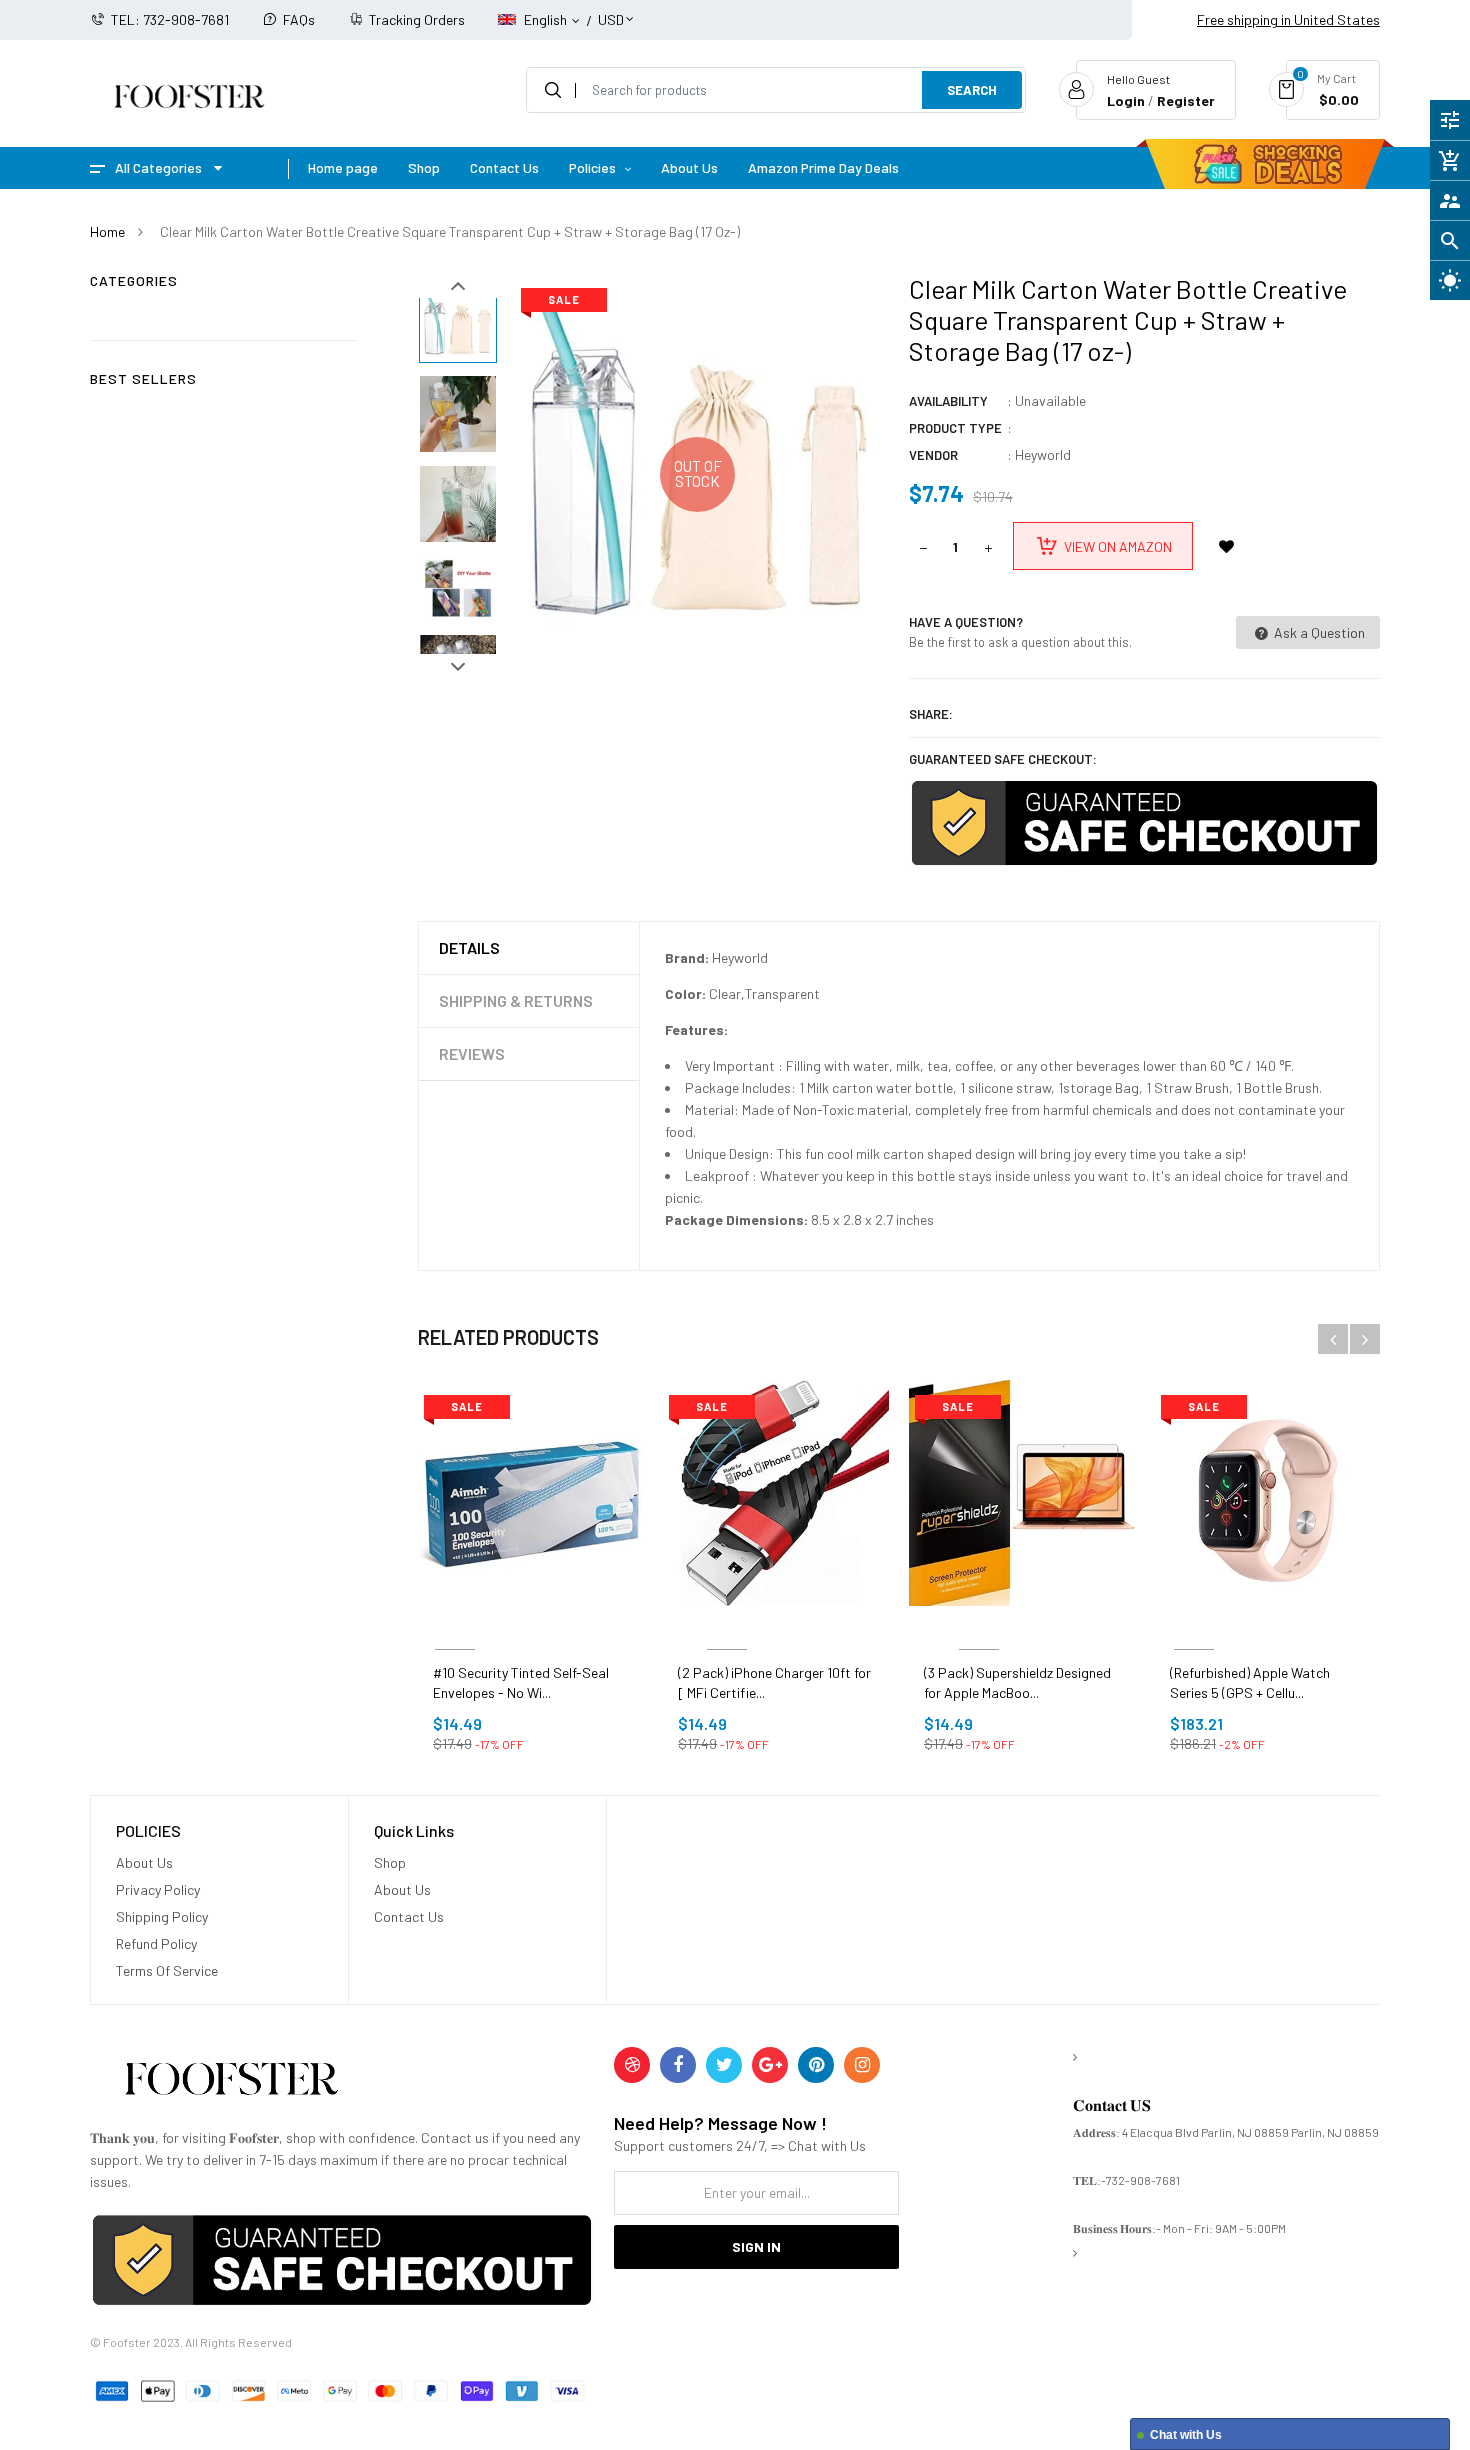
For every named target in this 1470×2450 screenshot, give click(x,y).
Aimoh (455, 1625)
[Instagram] (862, 2065)
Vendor (933, 455)
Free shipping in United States (1288, 19)
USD (611, 10)
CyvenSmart (726, 1625)
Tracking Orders (417, 19)
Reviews (472, 1053)
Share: (931, 714)
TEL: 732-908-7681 (170, 19)
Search (972, 90)
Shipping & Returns (516, 1000)
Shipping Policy (162, 1916)
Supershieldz (979, 1625)
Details (469, 947)
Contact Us (409, 1916)
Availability (948, 401)
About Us (144, 1862)
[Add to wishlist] (1227, 546)
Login (1126, 100)
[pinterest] (816, 2065)
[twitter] (724, 2065)
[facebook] (678, 2065)
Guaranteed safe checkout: (1003, 759)
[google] (770, 2065)
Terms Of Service (167, 1970)
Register (1186, 100)
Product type (955, 428)
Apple (1194, 1625)
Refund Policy (156, 1943)
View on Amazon (1118, 546)
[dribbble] (632, 2065)
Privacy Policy (158, 1889)
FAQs (299, 19)
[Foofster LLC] (231, 2082)
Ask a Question (1318, 632)
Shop (390, 1862)
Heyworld (1043, 454)
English (547, 19)
